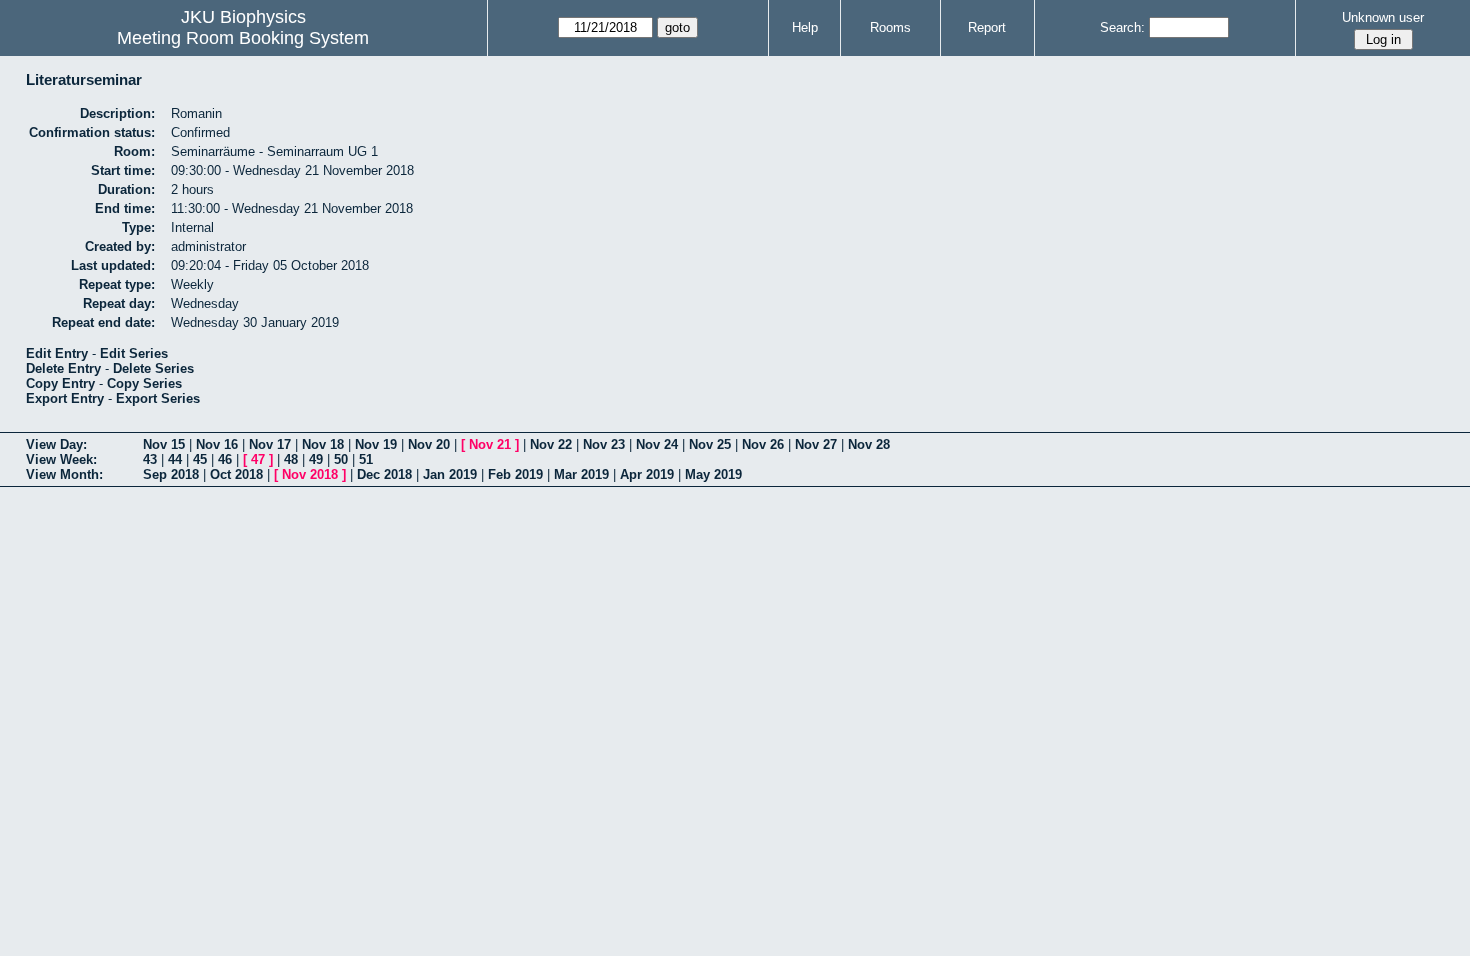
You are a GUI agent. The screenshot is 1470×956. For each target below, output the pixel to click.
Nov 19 (376, 444)
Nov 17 (270, 444)
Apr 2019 (647, 474)
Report (987, 27)
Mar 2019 (581, 474)
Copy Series (144, 383)
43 (150, 459)
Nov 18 (323, 444)
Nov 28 (869, 444)
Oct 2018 (236, 474)
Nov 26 (763, 444)
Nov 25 (710, 444)
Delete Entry (63, 368)
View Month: (64, 474)
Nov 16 (217, 444)
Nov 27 (816, 444)
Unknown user (1383, 17)
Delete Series (153, 368)
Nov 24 (657, 444)
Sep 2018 (171, 474)
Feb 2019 (515, 474)
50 (341, 459)
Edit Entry (57, 353)
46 (225, 459)
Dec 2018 (384, 474)
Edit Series (134, 353)
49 (316, 459)
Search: (1122, 27)
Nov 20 (429, 444)
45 (200, 459)
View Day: (56, 444)
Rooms (890, 27)
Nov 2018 (310, 474)
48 (291, 459)
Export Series (158, 398)
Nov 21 (490, 444)
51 (366, 459)
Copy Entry (60, 383)
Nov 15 (164, 444)
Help (805, 27)
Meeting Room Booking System (243, 38)
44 (175, 459)
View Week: (61, 459)
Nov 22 (551, 444)
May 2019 (713, 474)
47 (258, 459)
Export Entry (65, 398)
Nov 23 (604, 444)
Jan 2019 (450, 474)
